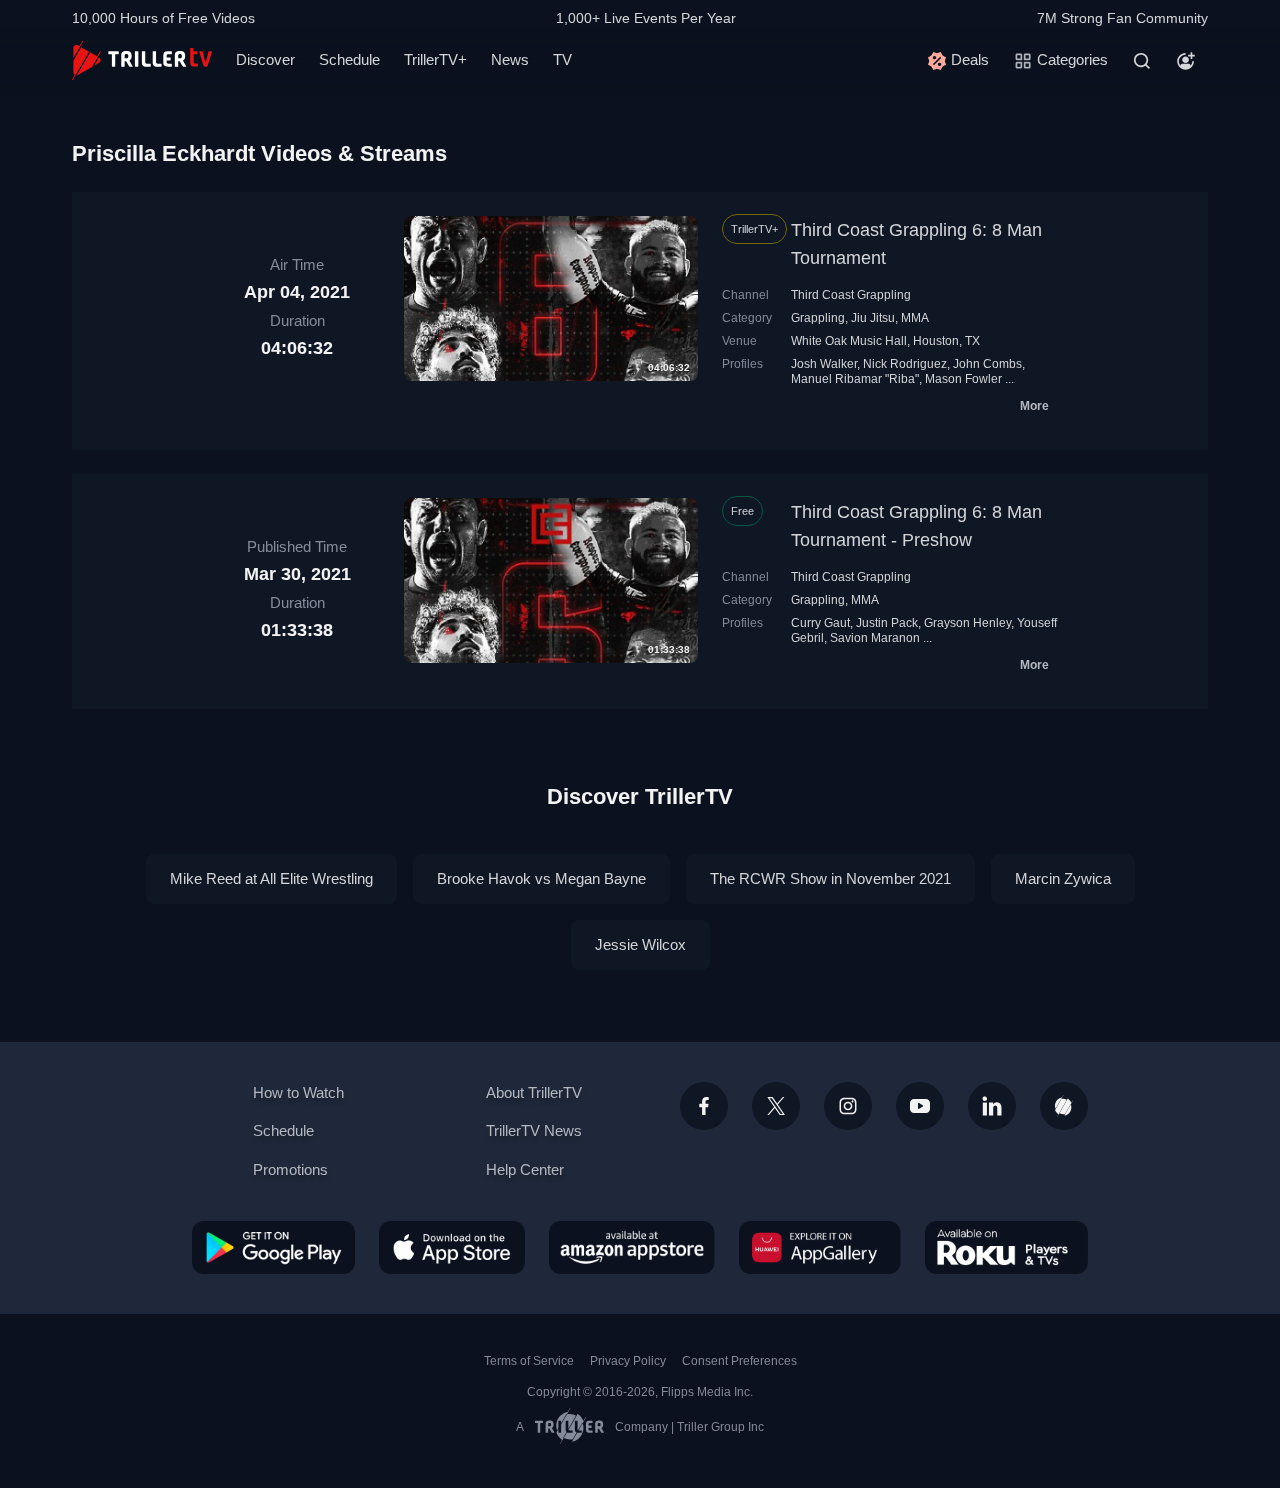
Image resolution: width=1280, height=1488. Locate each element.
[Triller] (1064, 1106)
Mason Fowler (963, 379)
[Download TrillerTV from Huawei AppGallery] (820, 1247)
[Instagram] (848, 1106)
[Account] (1186, 61)
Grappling (818, 318)
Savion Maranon (875, 638)
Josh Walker (824, 364)
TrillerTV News (534, 1130)
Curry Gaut (820, 623)
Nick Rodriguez (905, 364)
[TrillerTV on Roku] (1006, 1247)
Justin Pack (887, 623)
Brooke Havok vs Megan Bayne (541, 878)
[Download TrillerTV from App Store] (452, 1247)
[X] (776, 1106)
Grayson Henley (967, 623)
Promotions (290, 1169)
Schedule (349, 59)
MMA (915, 318)
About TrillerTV (534, 1092)
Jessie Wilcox (640, 944)
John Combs (987, 364)
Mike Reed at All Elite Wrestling (271, 878)
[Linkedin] (992, 1106)
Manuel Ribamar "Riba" (855, 379)
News (510, 59)
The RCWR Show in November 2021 (830, 878)
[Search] (1142, 61)
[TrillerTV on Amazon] (632, 1247)
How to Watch (298, 1092)
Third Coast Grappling (851, 295)
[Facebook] (704, 1106)
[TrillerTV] (142, 60)
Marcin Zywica (1063, 878)
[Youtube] (920, 1106)
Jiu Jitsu (873, 318)
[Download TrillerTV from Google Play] (273, 1247)
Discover (265, 59)
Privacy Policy (628, 1361)
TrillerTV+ (435, 59)
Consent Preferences (739, 1361)
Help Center (525, 1169)
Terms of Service (529, 1361)
